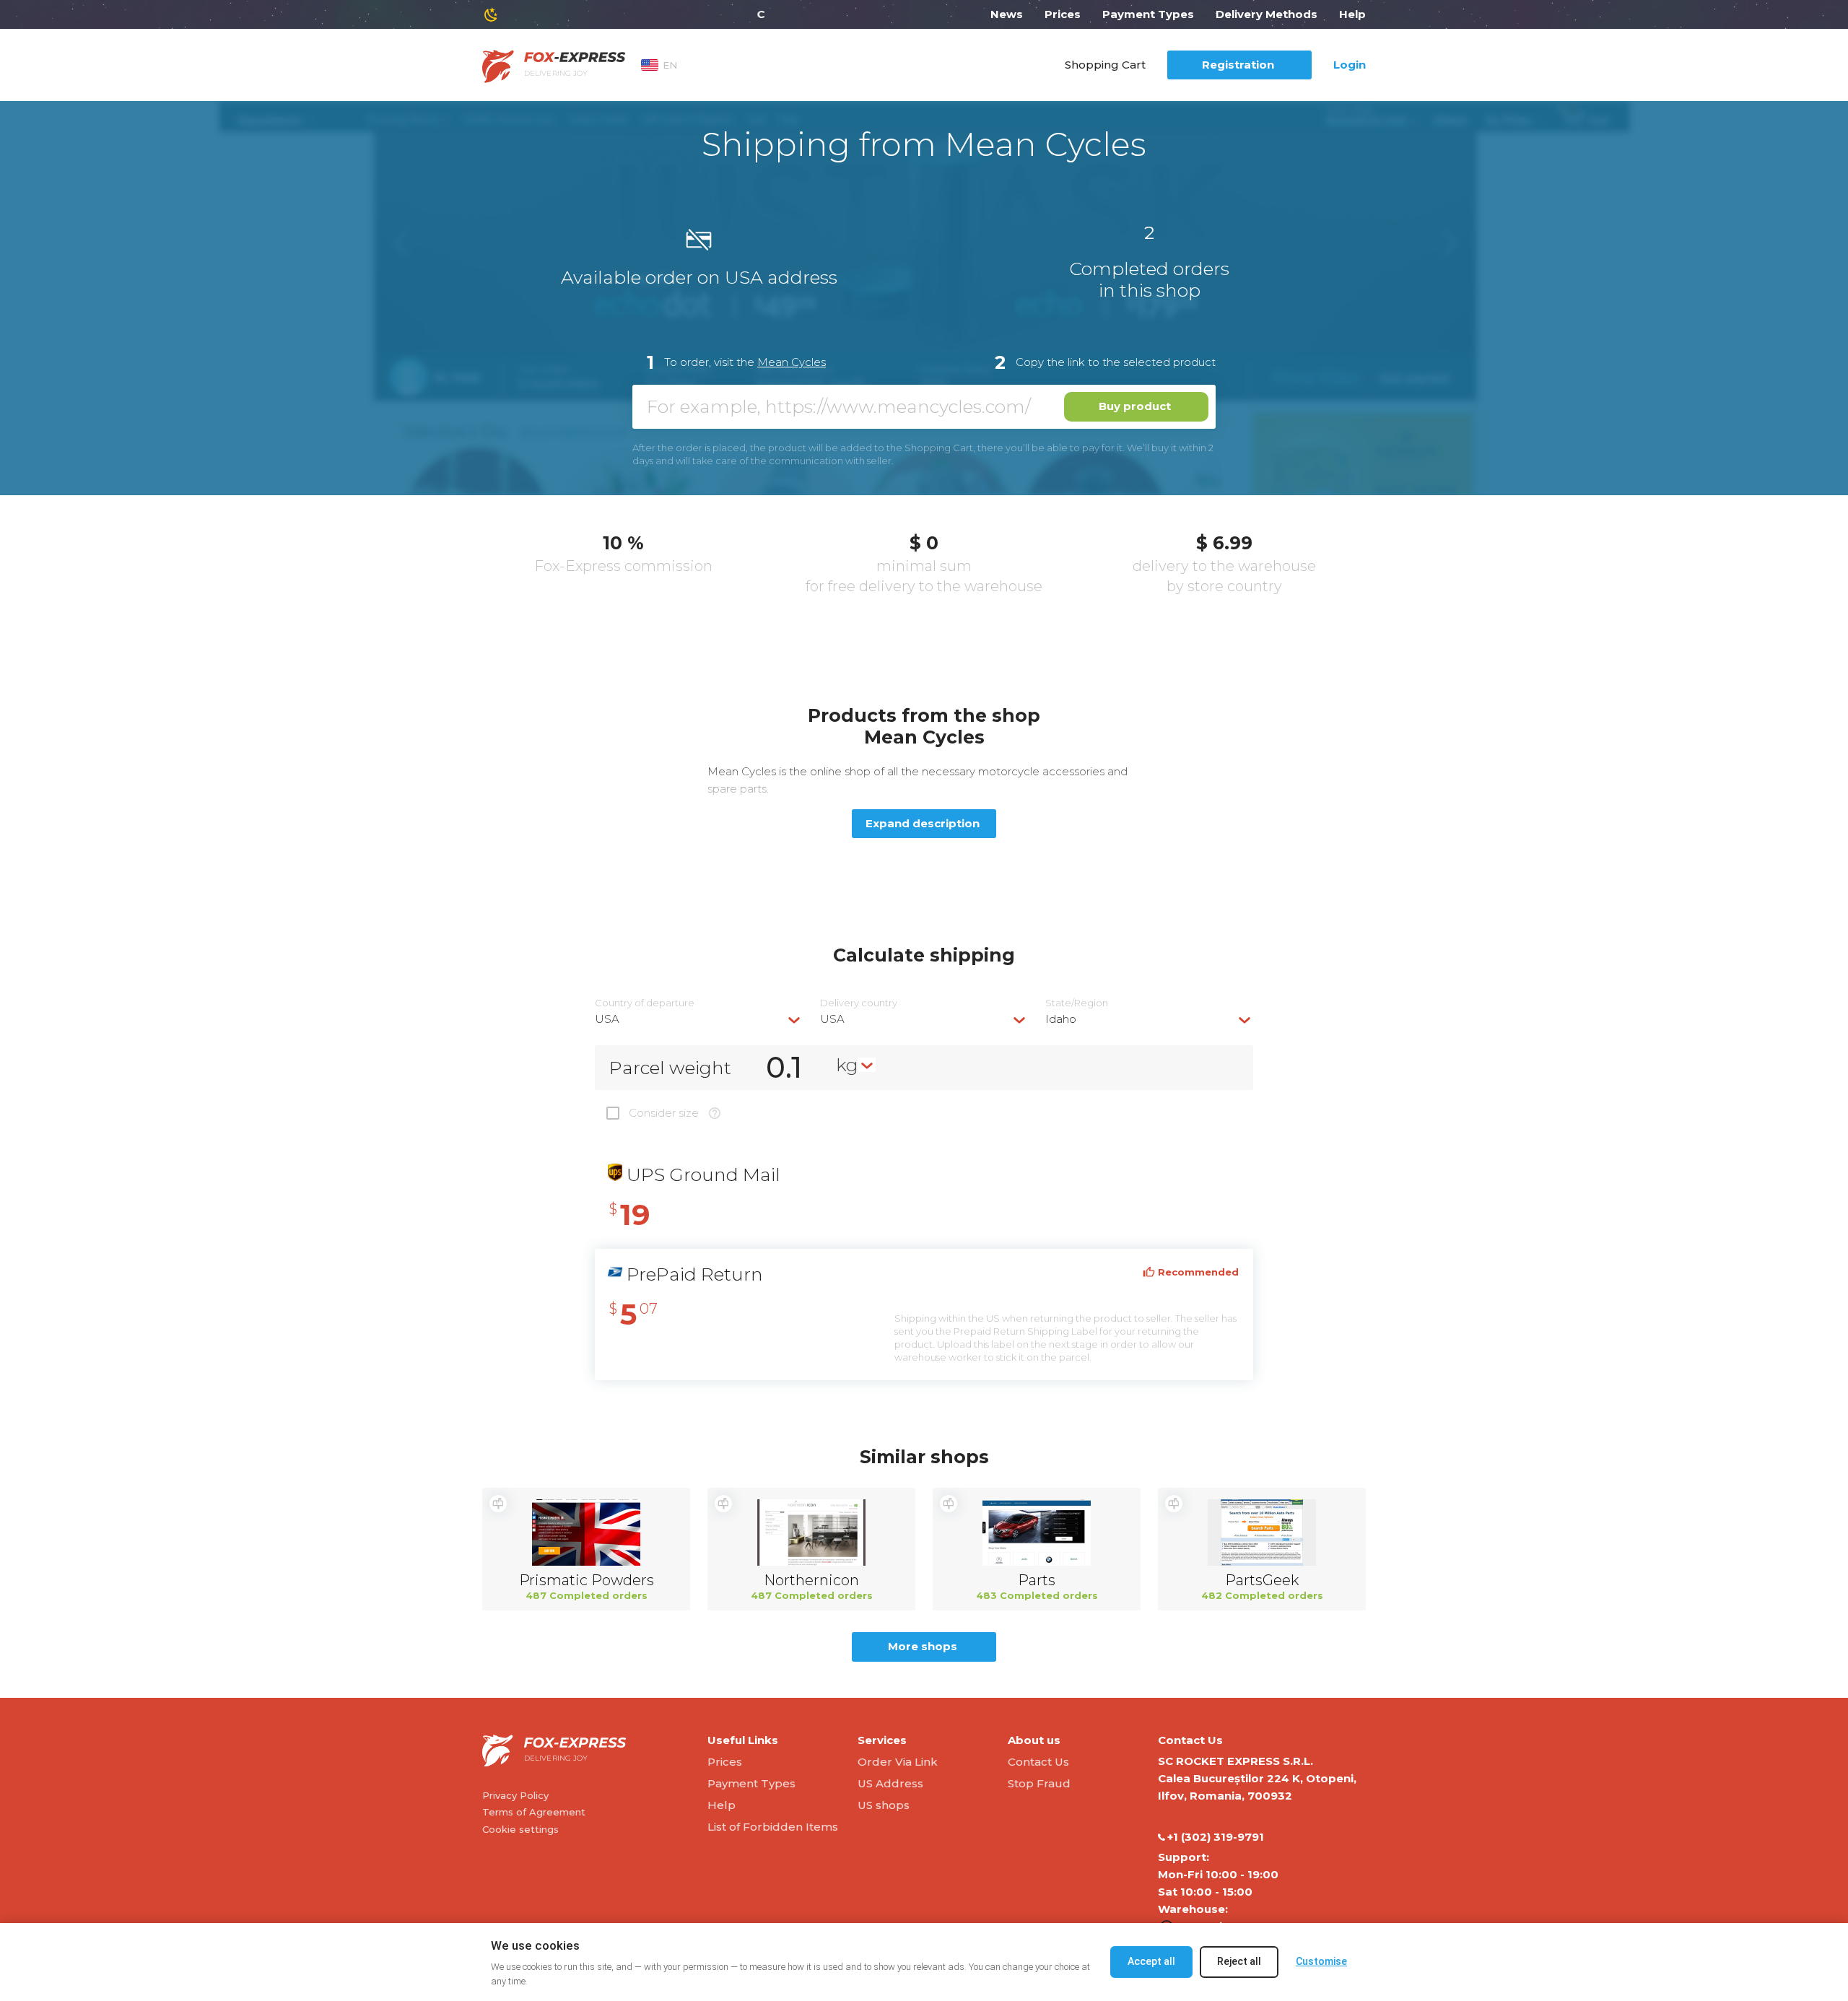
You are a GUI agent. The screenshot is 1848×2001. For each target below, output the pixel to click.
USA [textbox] (607, 1019)
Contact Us (1038, 1762)
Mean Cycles (792, 362)
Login (1350, 65)
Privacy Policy (515, 1795)
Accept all (1151, 1961)
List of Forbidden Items (773, 1827)
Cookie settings (520, 1829)
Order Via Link (898, 1762)
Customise (1321, 1961)
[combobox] (699, 1019)
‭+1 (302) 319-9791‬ (1216, 1837)
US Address (890, 1783)
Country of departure (645, 1003)
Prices (1063, 14)
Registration (1238, 65)
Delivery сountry (859, 1003)
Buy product (1135, 406)
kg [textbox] (847, 1065)
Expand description (923, 823)
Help (1352, 14)
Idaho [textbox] (1061, 1019)
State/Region (1077, 1003)
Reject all (1239, 1961)
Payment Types (1148, 14)
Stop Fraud (1039, 1783)
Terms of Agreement (534, 1812)
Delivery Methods (1267, 14)
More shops (923, 1646)
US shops (884, 1805)
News (1007, 14)
